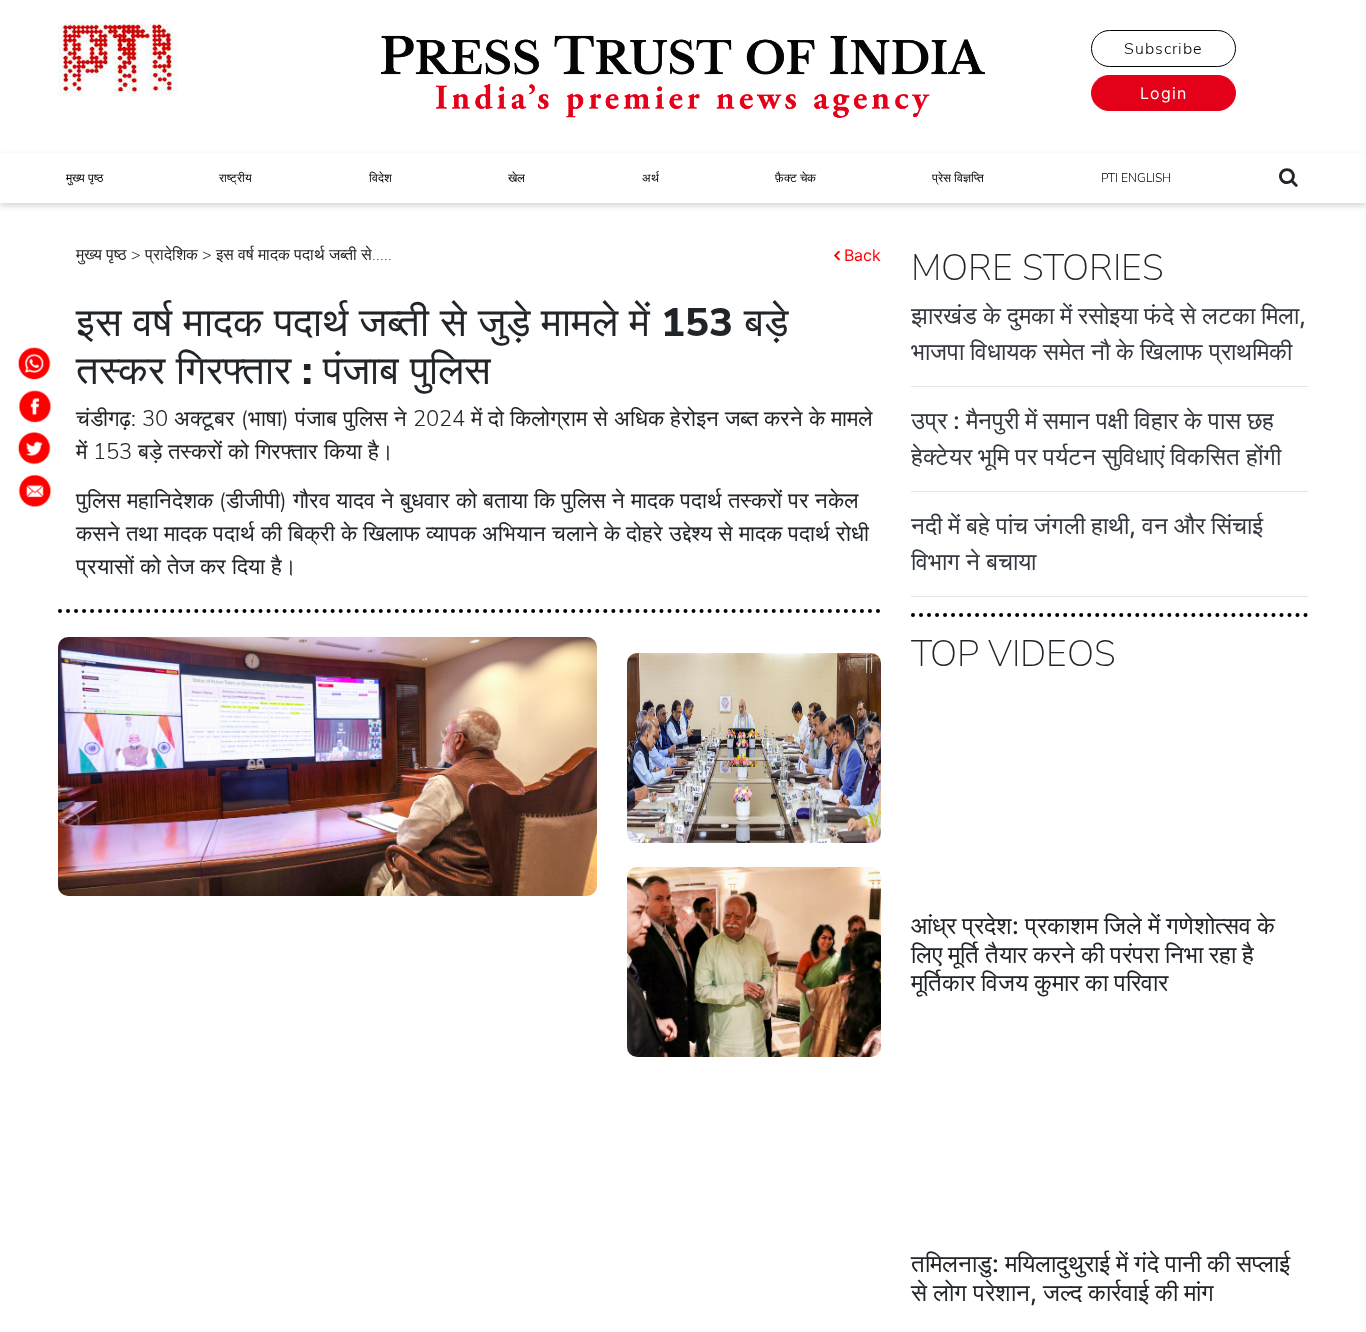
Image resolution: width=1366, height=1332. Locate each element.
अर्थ (650, 178)
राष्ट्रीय (235, 178)
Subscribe (1163, 49)
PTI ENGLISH (1136, 178)
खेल (516, 178)
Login (1163, 93)
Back (862, 255)
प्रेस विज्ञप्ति (958, 178)
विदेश (380, 178)
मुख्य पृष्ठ (84, 178)
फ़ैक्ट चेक (795, 178)
